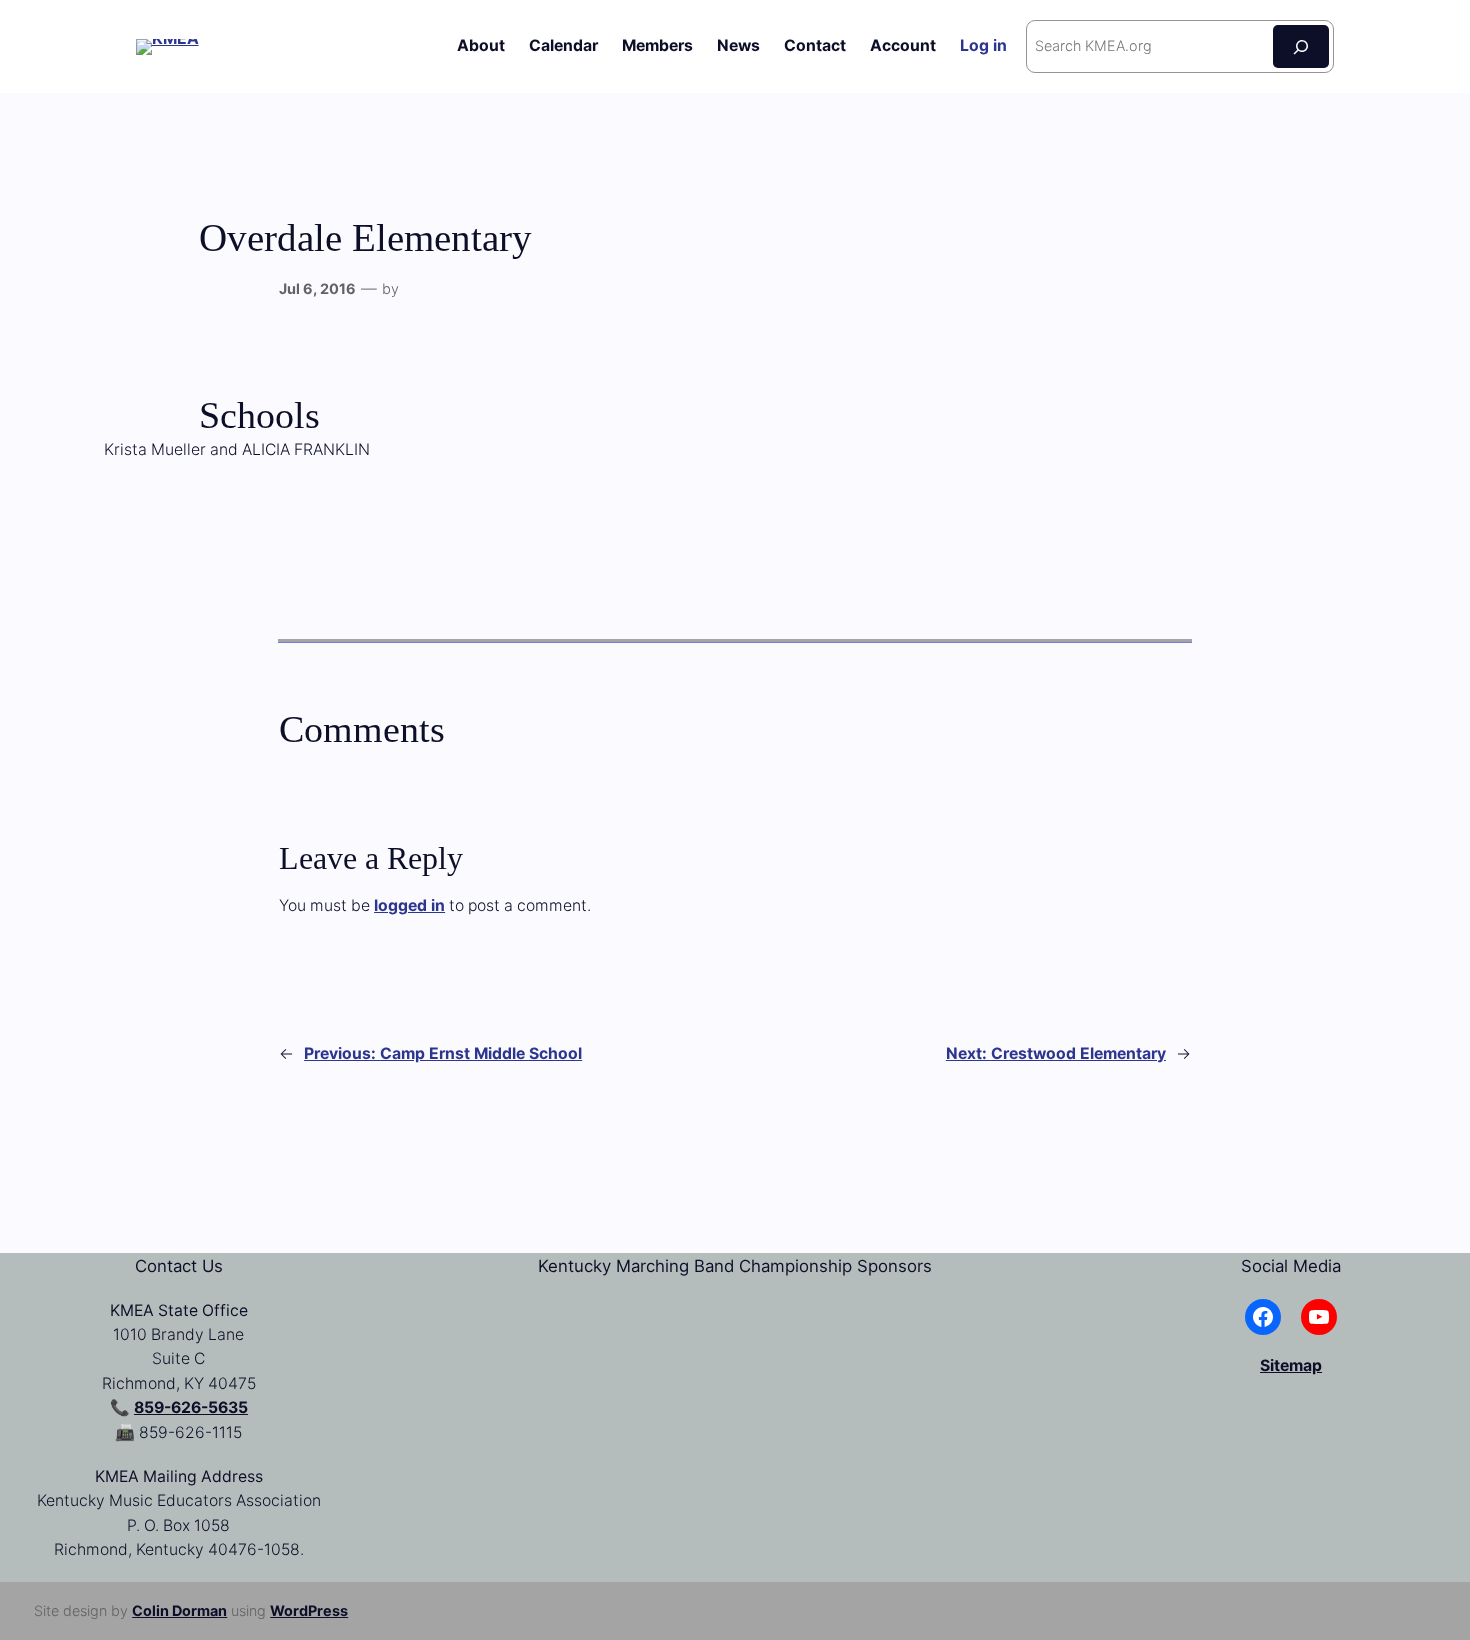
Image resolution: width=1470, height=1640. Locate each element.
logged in (409, 905)
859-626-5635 (191, 1407)
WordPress (309, 1610)
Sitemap (1291, 1365)
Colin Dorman (179, 1610)
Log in (983, 45)
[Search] (1301, 46)
